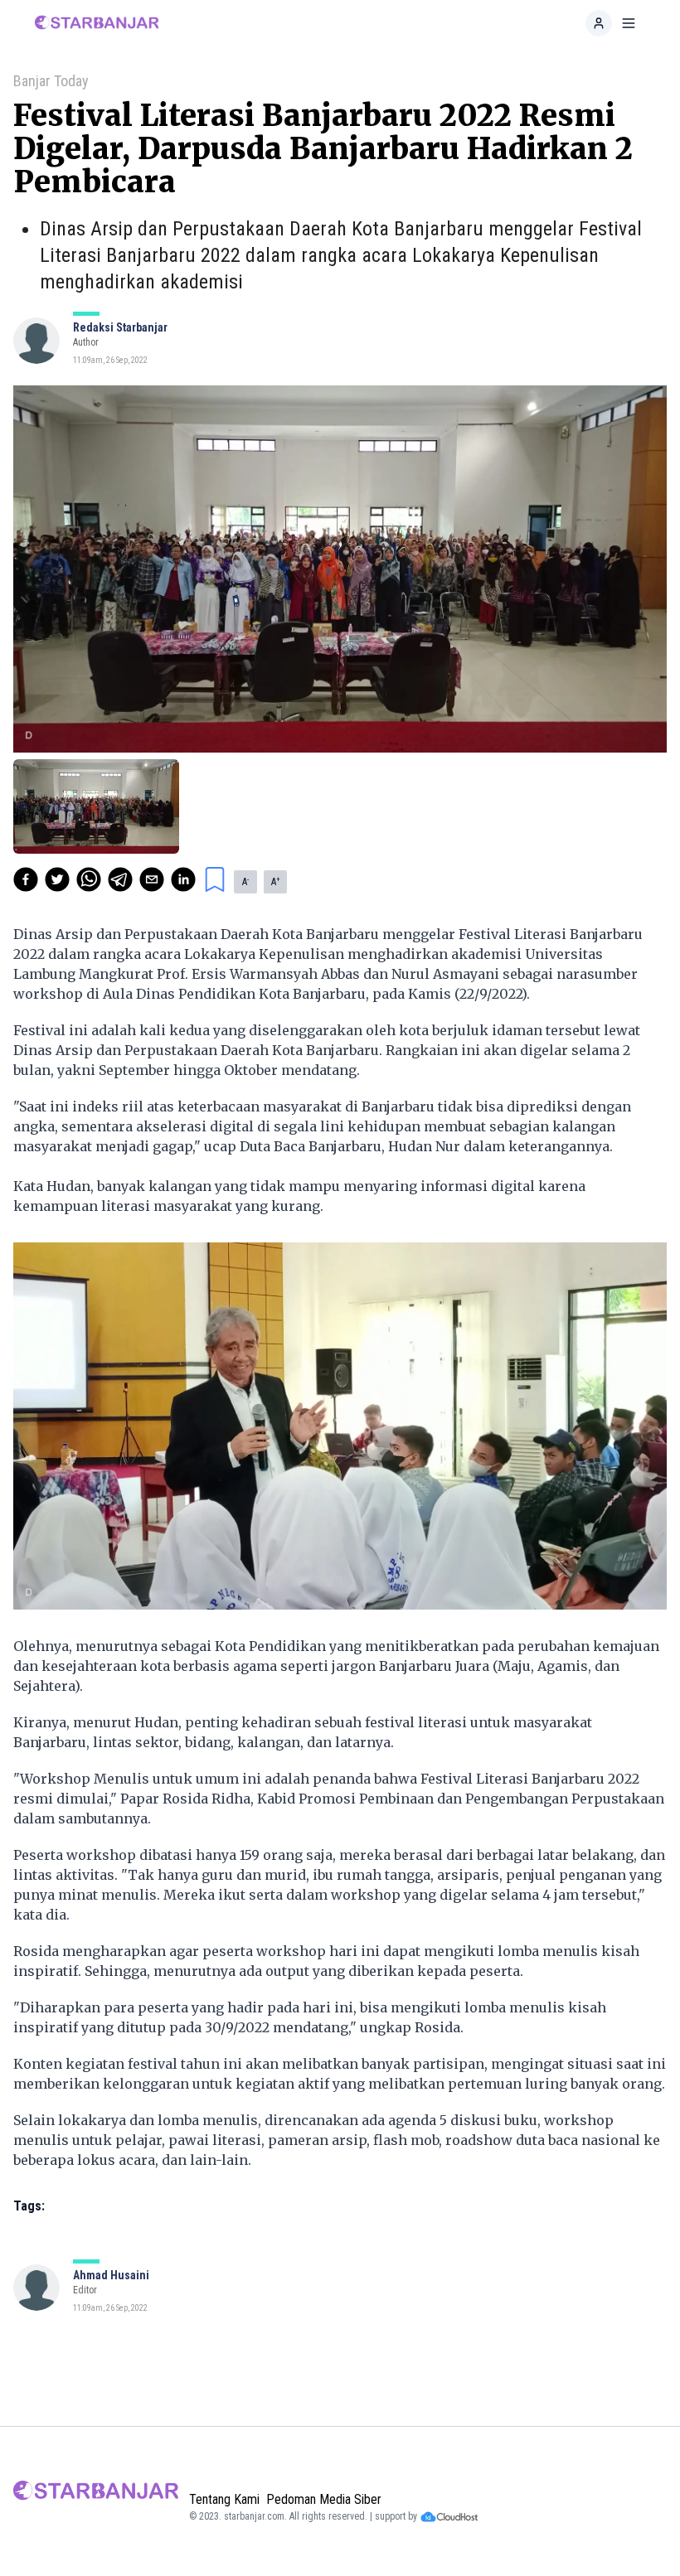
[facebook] (26, 879)
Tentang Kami (224, 2499)
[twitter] (57, 879)
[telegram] (120, 879)
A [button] (245, 882)
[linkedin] (183, 879)
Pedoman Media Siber (324, 2499)
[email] (152, 879)
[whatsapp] (89, 879)
